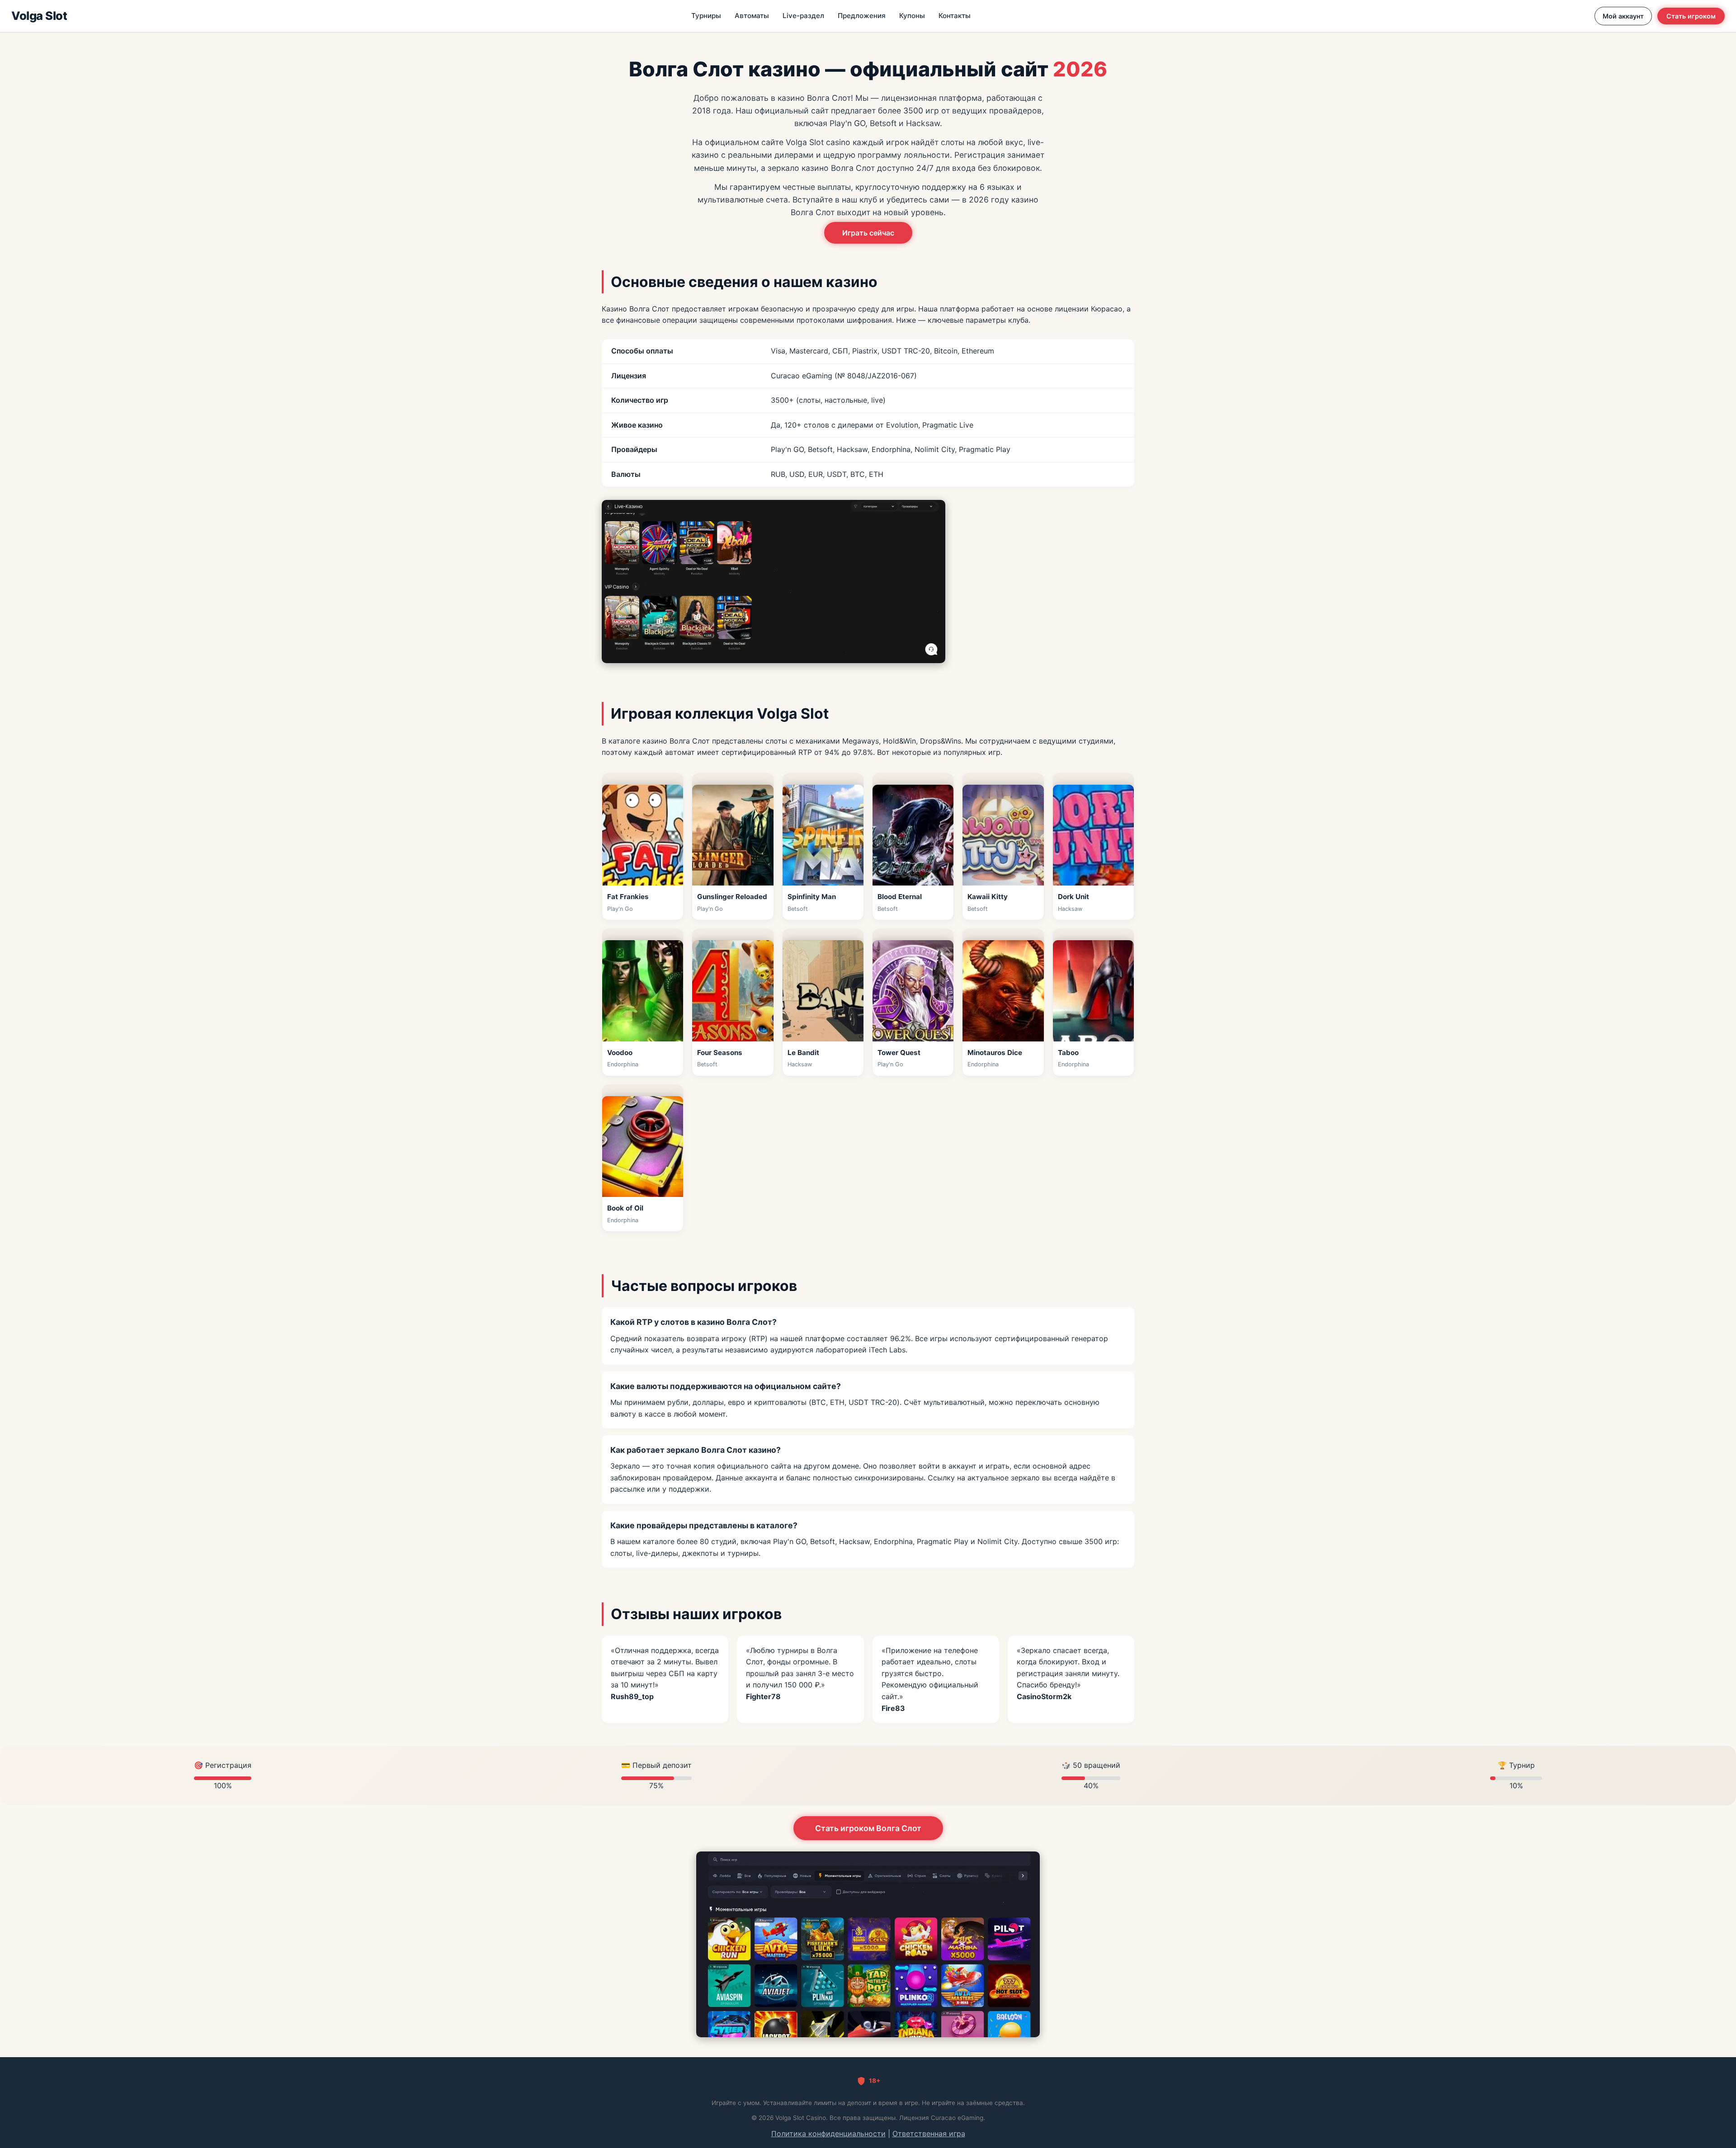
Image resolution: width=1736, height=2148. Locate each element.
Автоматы (752, 16)
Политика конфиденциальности (828, 2134)
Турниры (706, 16)
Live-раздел (803, 16)
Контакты (955, 16)
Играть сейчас (868, 233)
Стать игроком (1691, 16)
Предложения (862, 16)
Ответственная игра (929, 2134)
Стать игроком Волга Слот (868, 1828)
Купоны (912, 16)
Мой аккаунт (1623, 16)
